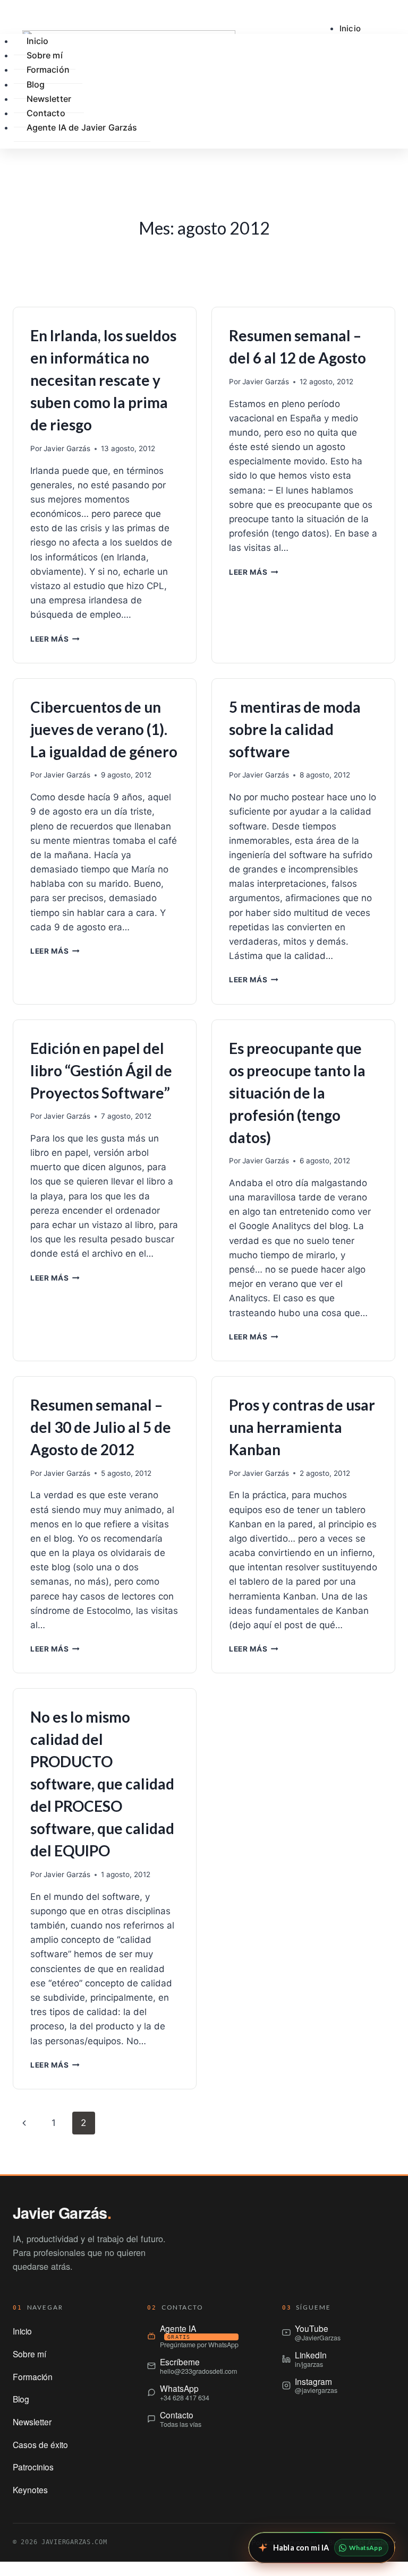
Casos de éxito (40, 2444)
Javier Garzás (67, 448)
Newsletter (32, 2422)
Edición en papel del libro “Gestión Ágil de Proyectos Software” (101, 1070)
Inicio (350, 28)
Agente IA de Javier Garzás (82, 127)
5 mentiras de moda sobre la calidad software (295, 729)
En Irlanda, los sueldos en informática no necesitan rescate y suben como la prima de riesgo (103, 380)
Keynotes (30, 2489)
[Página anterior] (24, 2123)
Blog (21, 2399)
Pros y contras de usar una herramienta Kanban (302, 1427)
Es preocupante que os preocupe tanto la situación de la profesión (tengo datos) (297, 1093)
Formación (48, 70)
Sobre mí (29, 2354)
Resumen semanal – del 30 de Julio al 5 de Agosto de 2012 (101, 1427)
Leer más (55, 639)
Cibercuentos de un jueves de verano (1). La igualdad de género (104, 729)
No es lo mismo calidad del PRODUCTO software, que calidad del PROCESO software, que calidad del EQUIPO (102, 1784)
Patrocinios (33, 2467)
